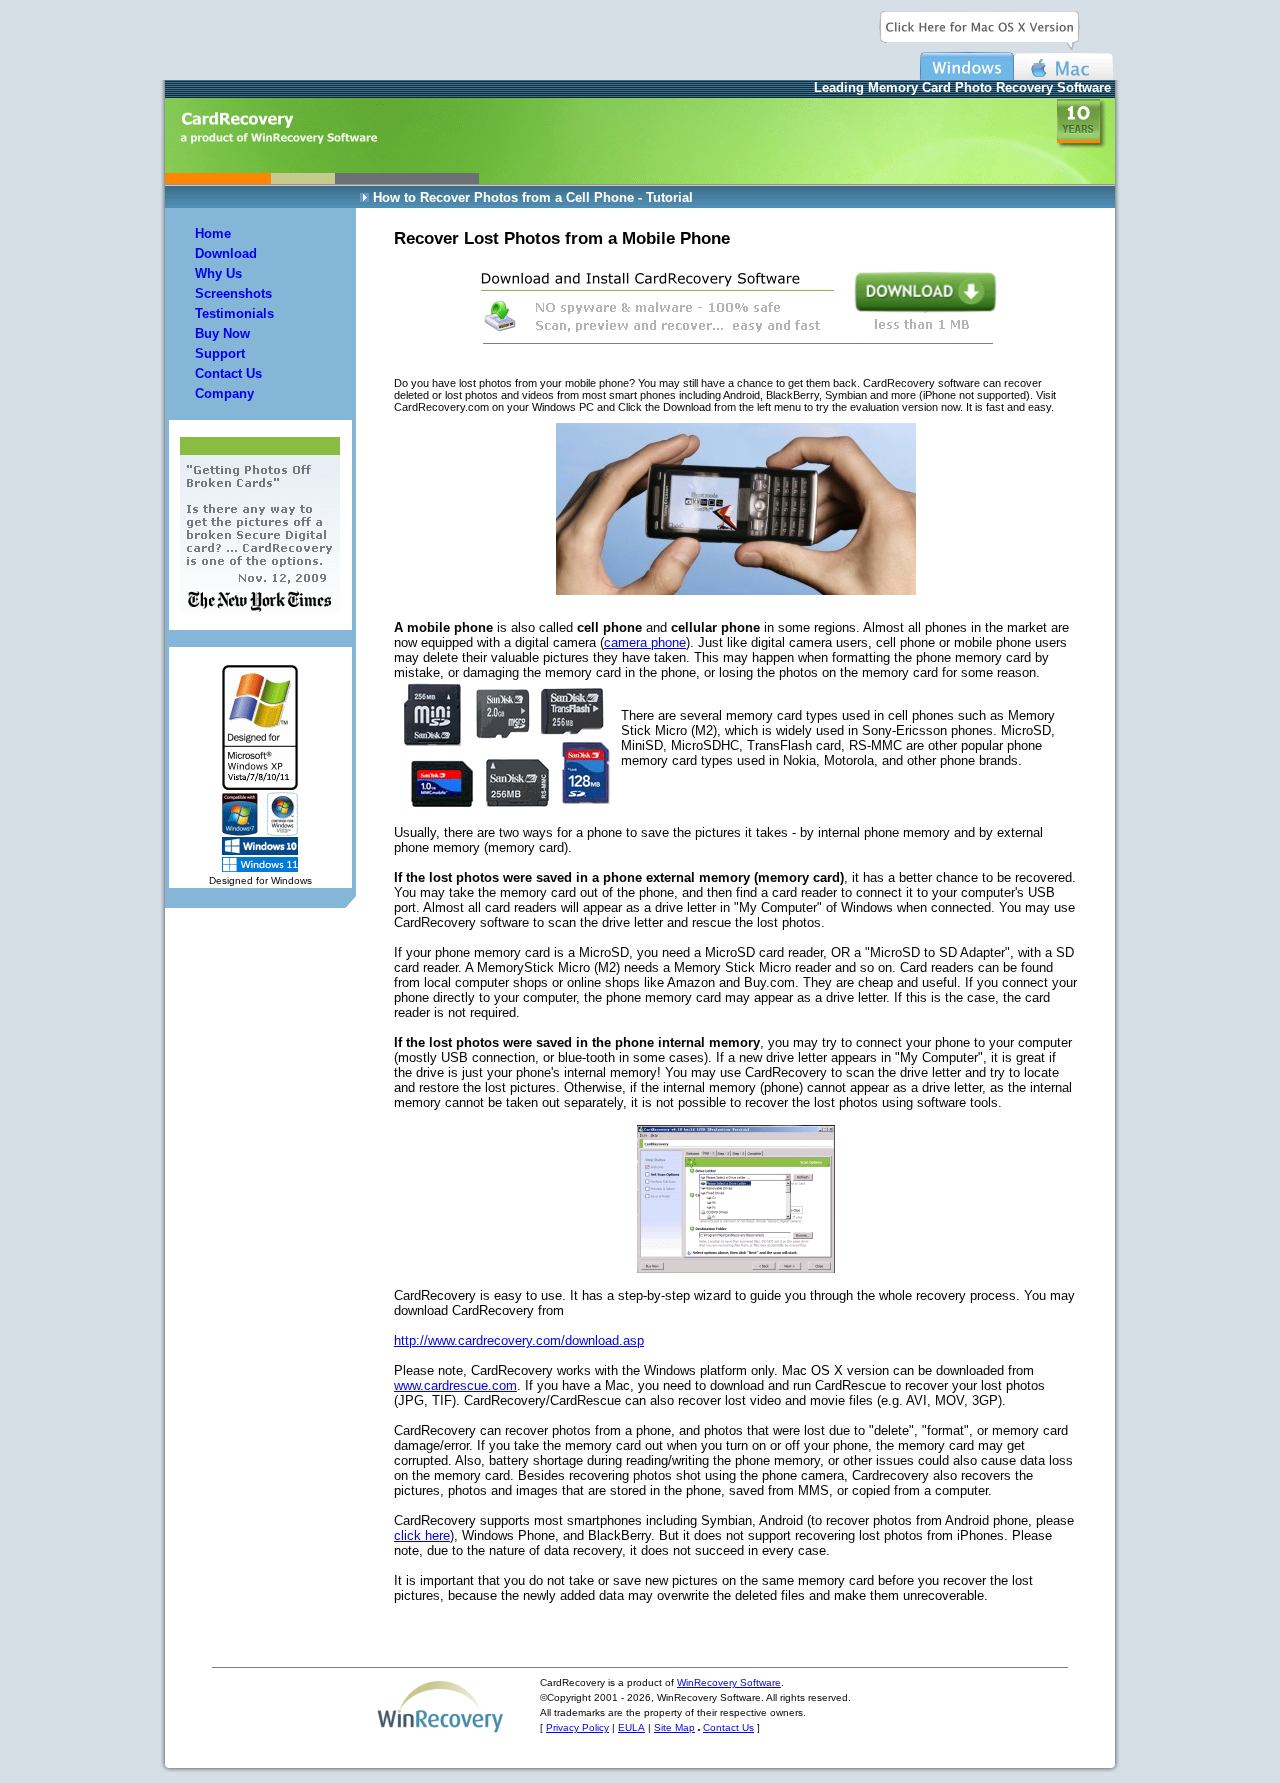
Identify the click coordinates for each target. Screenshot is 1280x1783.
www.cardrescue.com (455, 1385)
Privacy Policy (577, 1727)
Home (213, 233)
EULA (631, 1727)
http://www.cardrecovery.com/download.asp (519, 1340)
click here (422, 1535)
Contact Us (728, 1727)
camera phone (645, 642)
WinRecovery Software (729, 1682)
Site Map (674, 1727)
